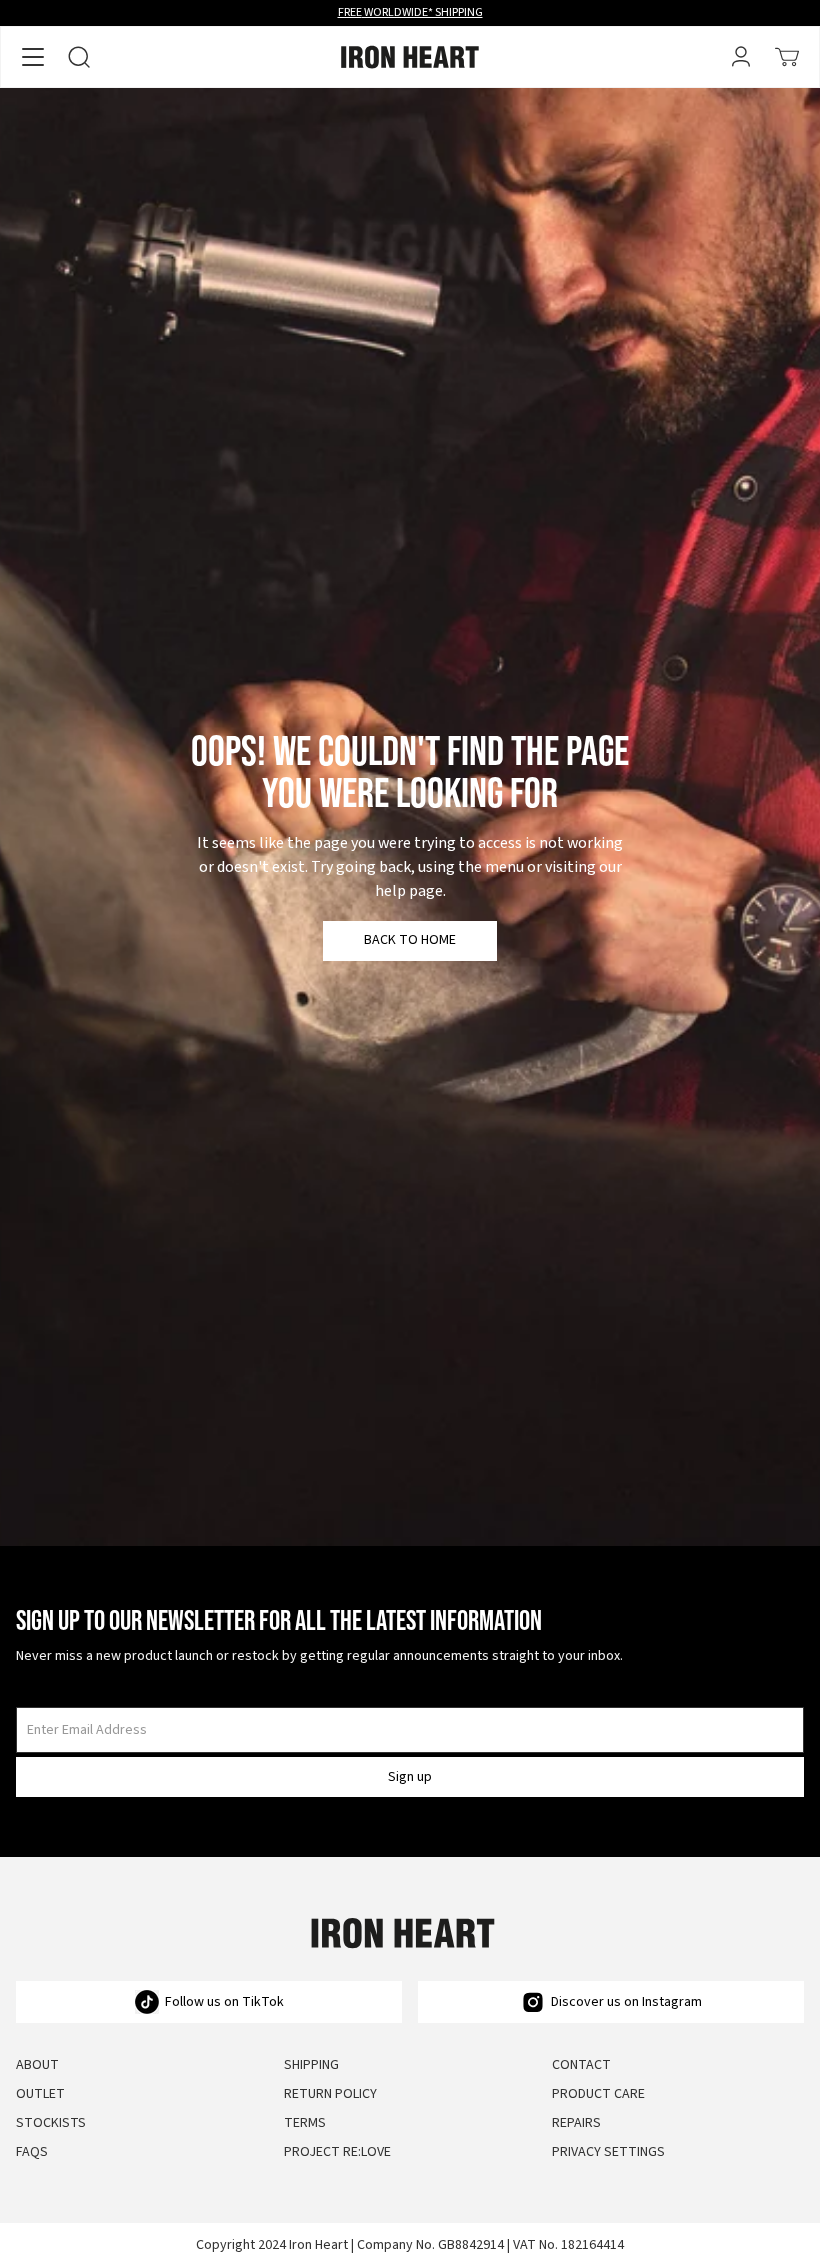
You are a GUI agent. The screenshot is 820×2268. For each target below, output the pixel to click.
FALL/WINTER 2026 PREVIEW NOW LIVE (410, 12)
